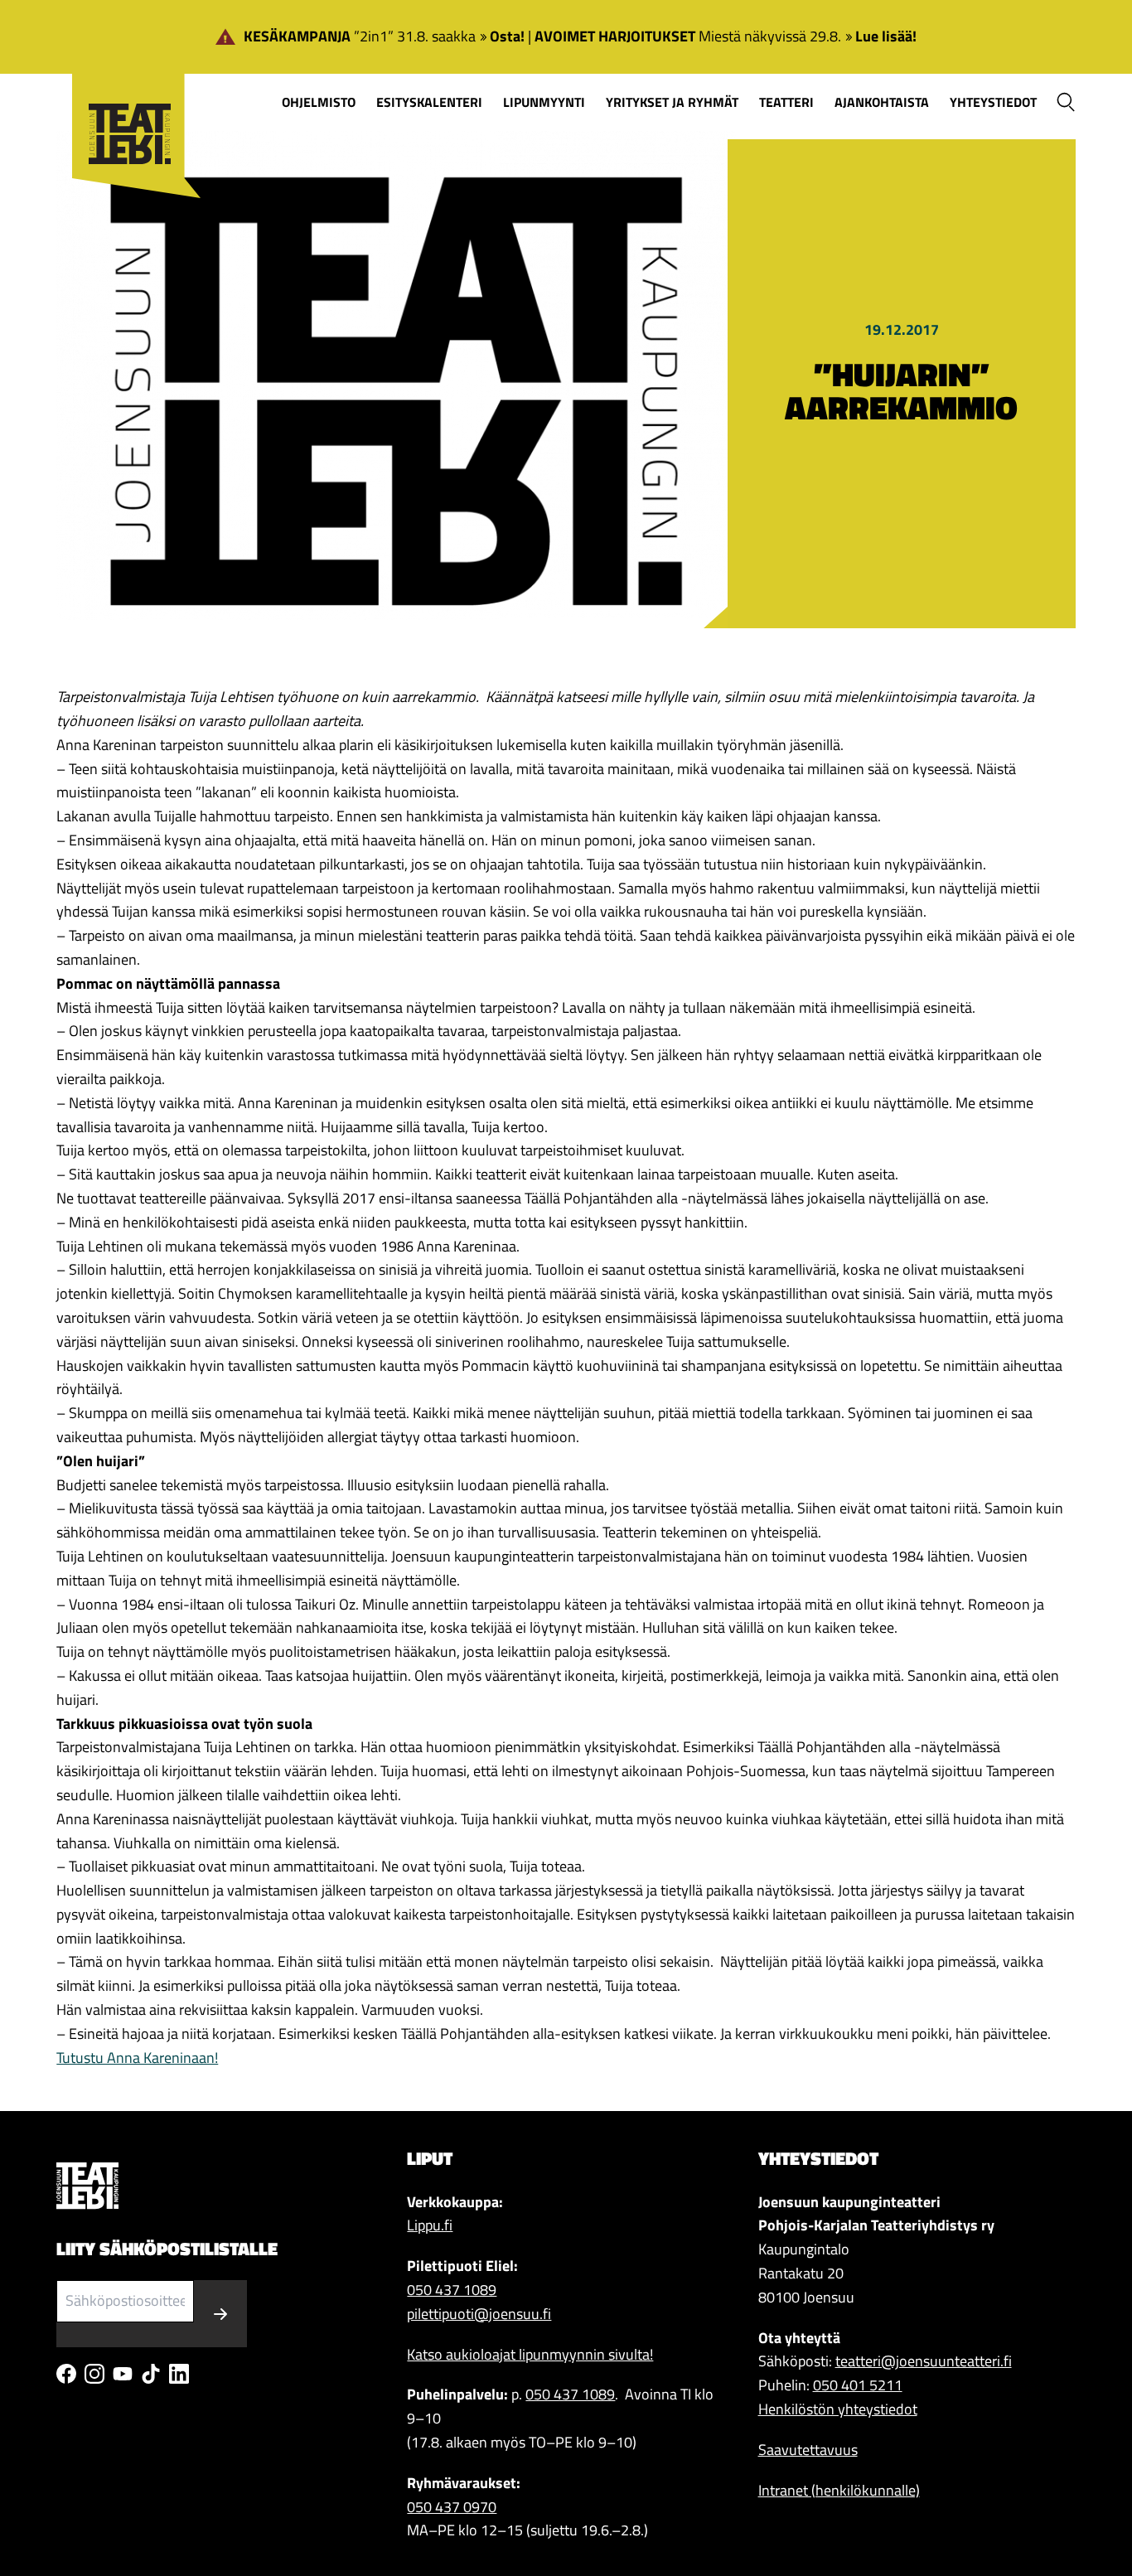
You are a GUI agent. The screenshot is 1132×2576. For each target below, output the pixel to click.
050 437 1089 (452, 2290)
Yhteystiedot (993, 102)
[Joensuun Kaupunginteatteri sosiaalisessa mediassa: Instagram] (94, 2374)
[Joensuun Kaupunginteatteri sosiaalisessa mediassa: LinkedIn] (179, 2374)
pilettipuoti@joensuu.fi (479, 2314)
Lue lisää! (886, 36)
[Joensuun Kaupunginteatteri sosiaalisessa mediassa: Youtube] (123, 2374)
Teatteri (786, 102)
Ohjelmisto (319, 102)
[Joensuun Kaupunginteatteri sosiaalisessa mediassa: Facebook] (66, 2374)
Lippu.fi (430, 2225)
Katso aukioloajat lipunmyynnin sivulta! (530, 2354)
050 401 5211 (858, 2385)
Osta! (507, 36)
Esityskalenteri (429, 102)
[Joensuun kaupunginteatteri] (128, 109)
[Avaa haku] (1066, 102)
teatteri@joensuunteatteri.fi (924, 2361)
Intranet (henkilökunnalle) (839, 2490)
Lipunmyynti (544, 102)
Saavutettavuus (808, 2450)
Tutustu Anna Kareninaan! (137, 2058)
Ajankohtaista (882, 102)
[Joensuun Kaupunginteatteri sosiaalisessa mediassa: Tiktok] (151, 2374)
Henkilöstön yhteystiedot (838, 2409)
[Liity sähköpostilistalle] (220, 2314)
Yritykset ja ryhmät (672, 102)
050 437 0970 (452, 2507)
